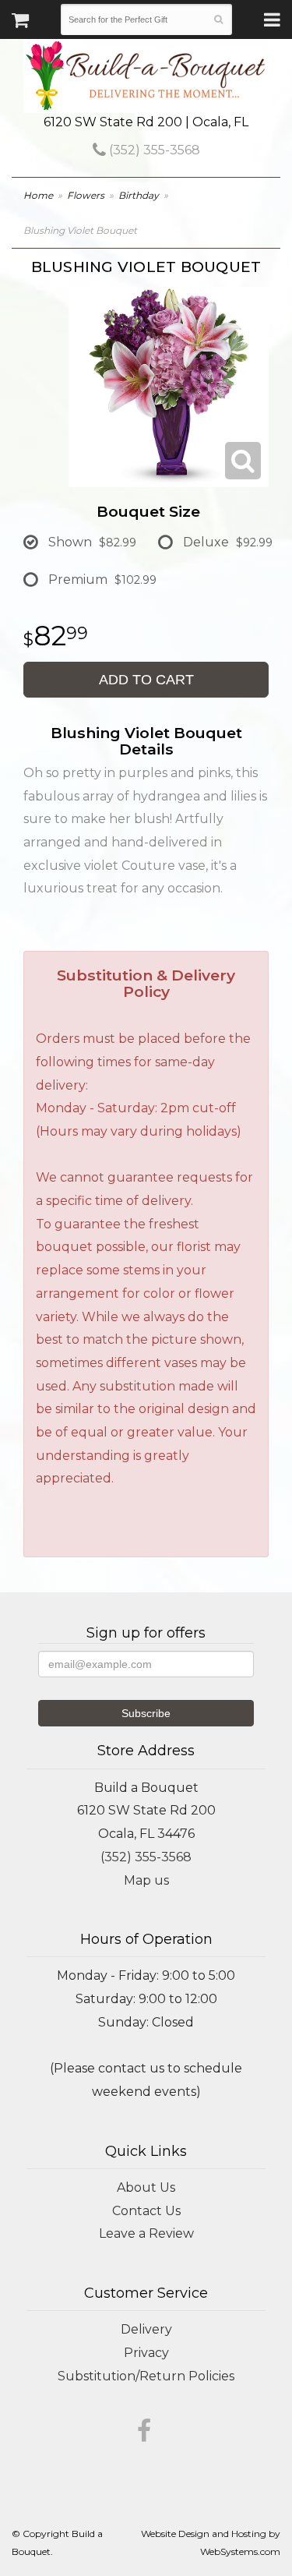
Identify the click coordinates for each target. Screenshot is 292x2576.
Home (38, 195)
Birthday (139, 195)
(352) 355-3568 (153, 150)
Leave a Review (146, 2233)
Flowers (86, 195)
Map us (146, 1880)
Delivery (146, 2329)
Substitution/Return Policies (146, 2376)
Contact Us (146, 2211)
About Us (146, 2187)
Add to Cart (146, 680)
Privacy (146, 2353)
